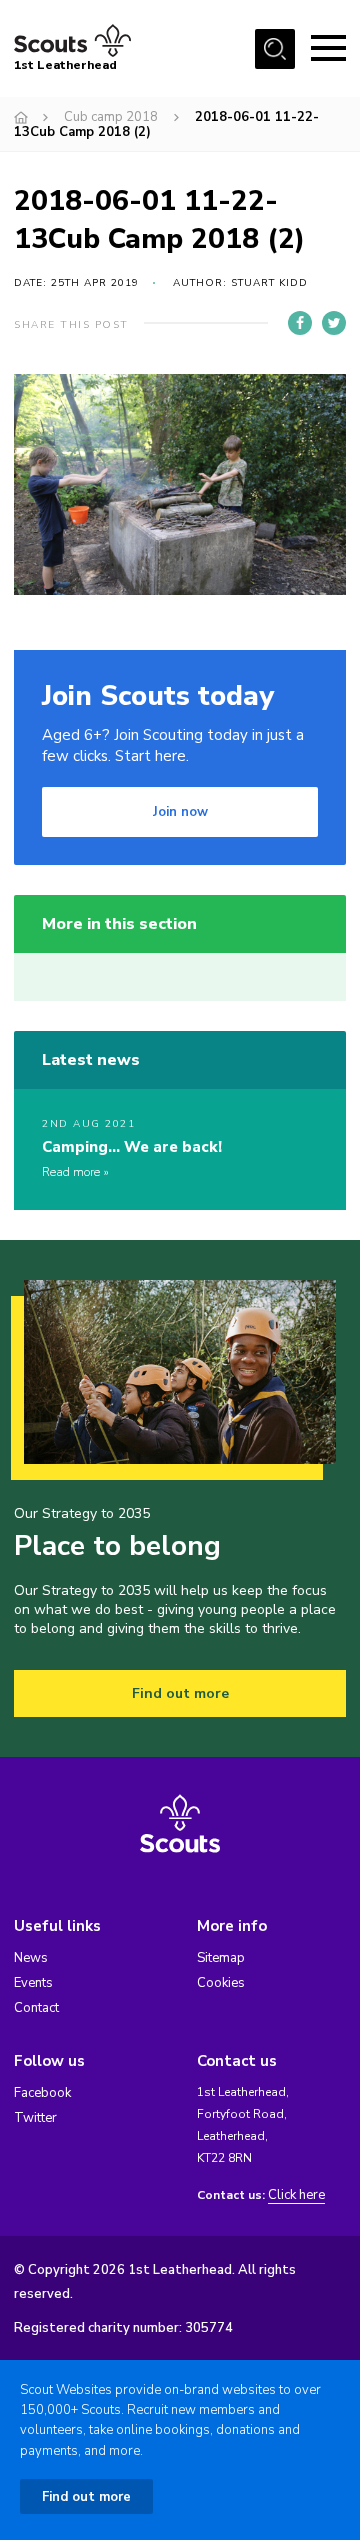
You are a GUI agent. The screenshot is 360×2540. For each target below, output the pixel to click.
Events (33, 1983)
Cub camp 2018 (111, 117)
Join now (180, 812)
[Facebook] (300, 323)
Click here (296, 2195)
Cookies (221, 1983)
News (31, 1958)
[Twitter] (334, 323)
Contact (36, 2008)
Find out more (180, 1693)
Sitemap (221, 1958)
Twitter (35, 2118)
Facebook (42, 2093)
